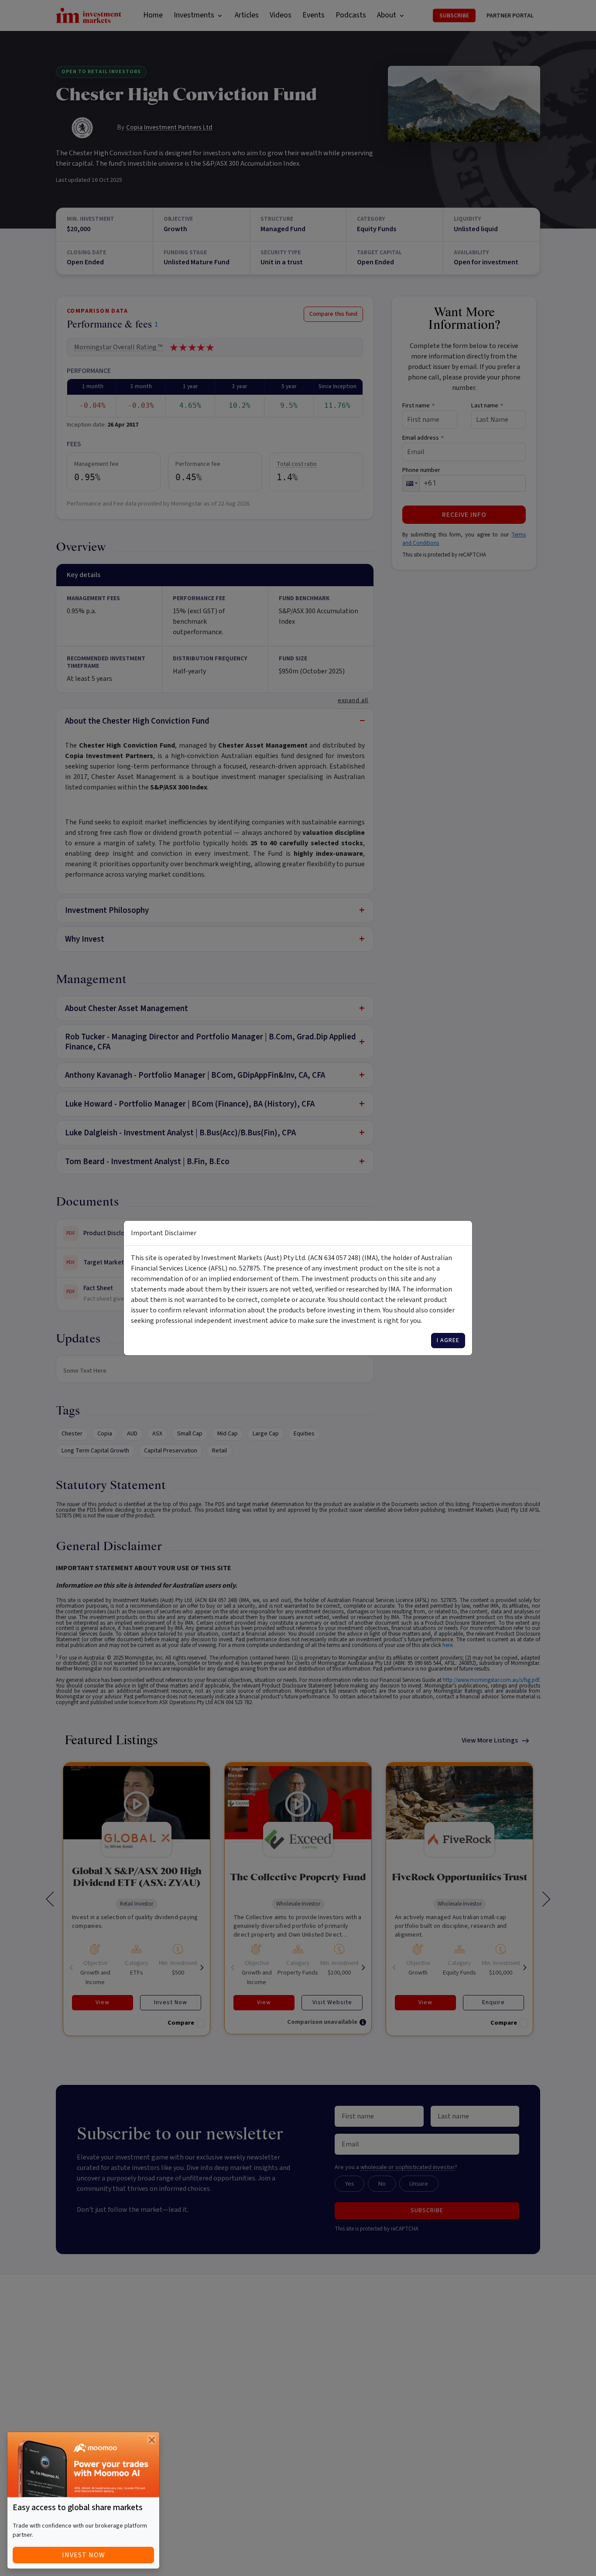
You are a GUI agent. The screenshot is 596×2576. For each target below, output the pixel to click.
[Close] (152, 2440)
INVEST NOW (84, 2555)
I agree (448, 1340)
